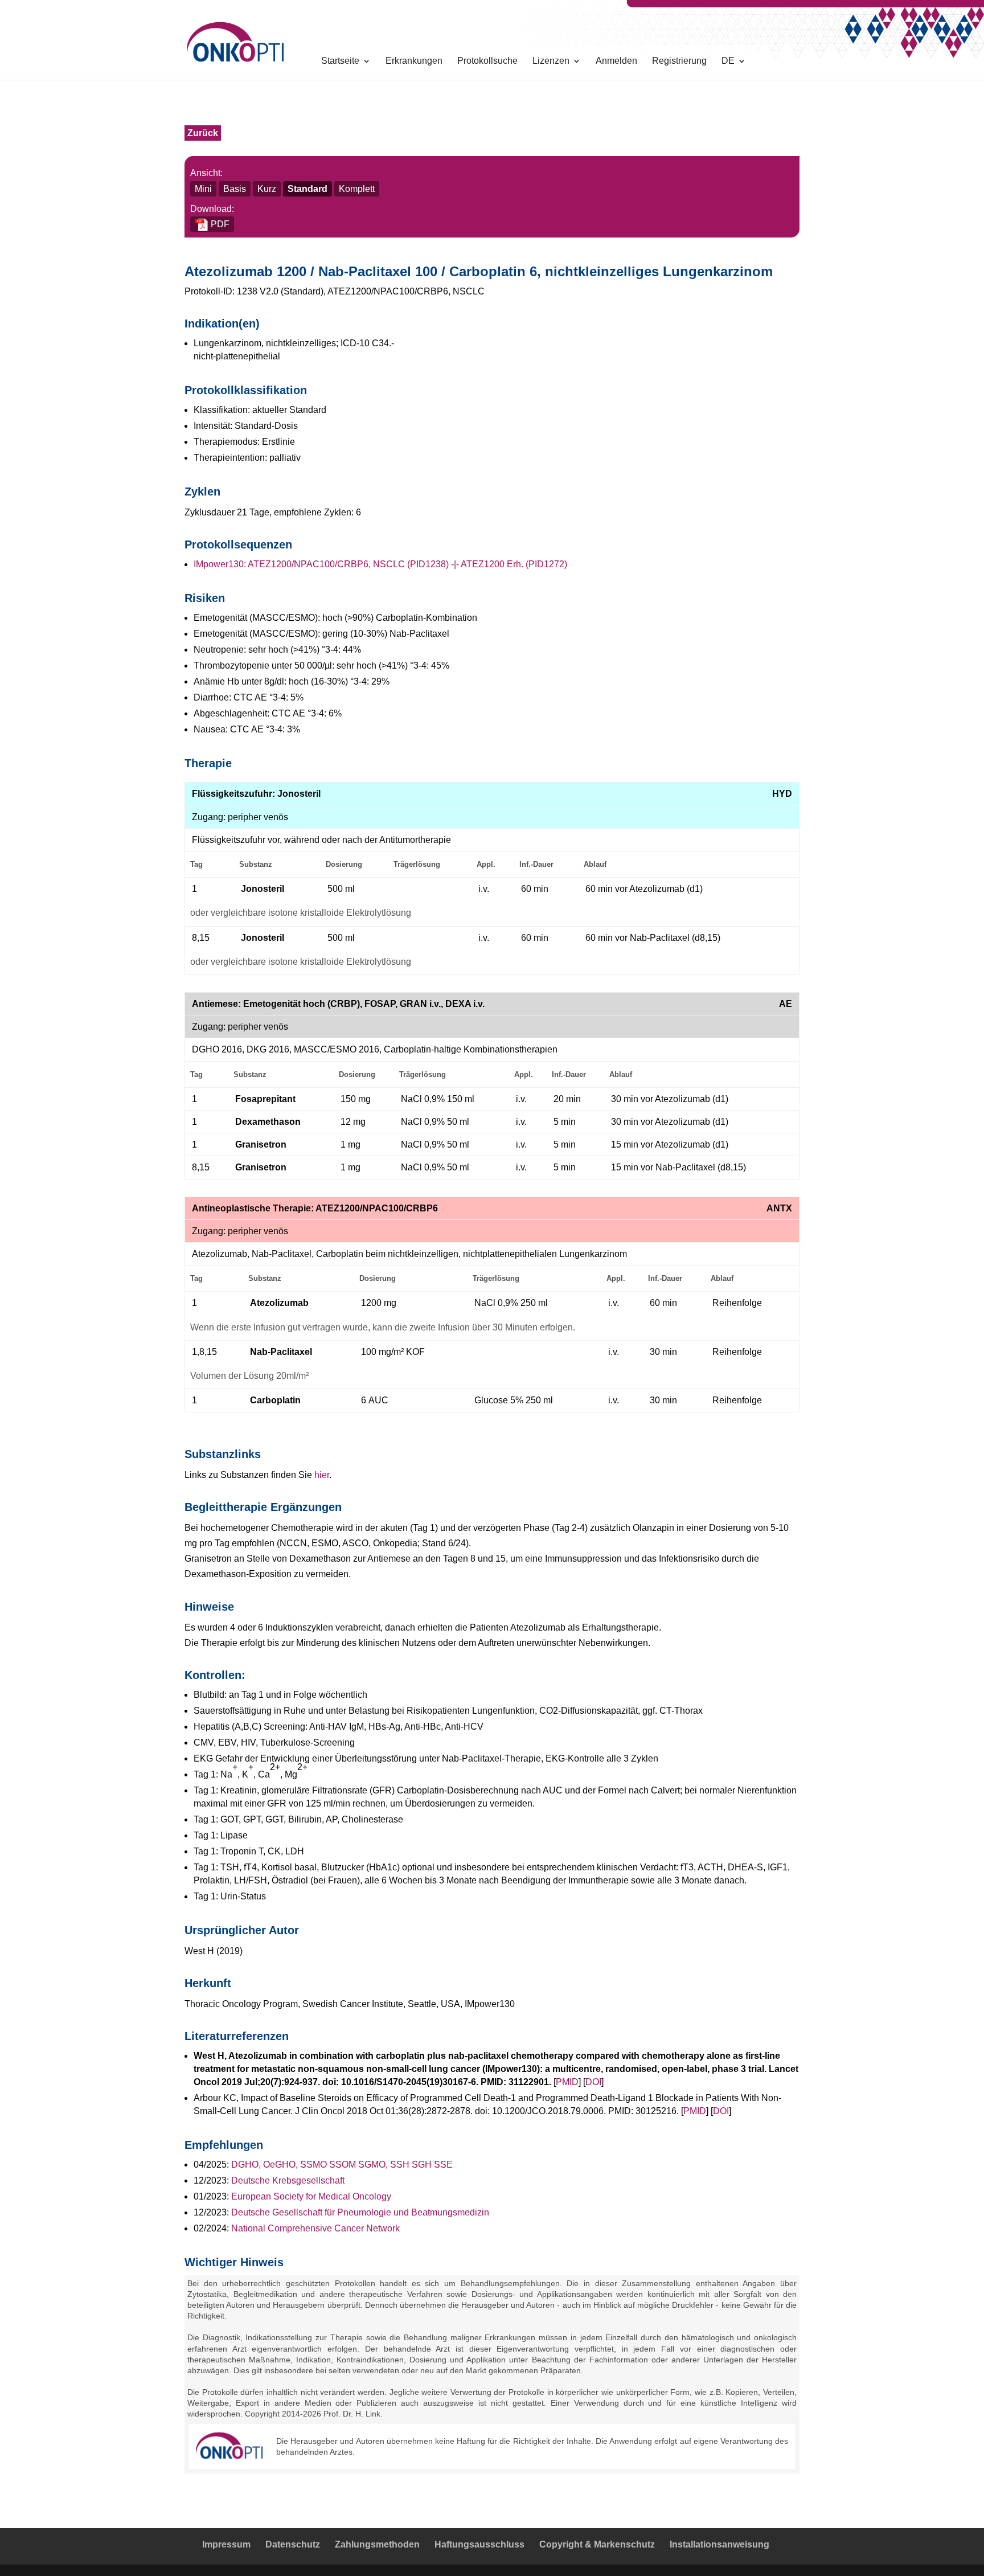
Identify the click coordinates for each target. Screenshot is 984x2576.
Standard (307, 189)
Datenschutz (293, 2544)
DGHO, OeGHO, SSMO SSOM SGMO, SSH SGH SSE (342, 2165)
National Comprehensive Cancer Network (315, 2228)
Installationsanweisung (719, 2544)
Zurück (203, 133)
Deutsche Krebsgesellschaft (288, 2180)
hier (322, 1475)
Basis (235, 189)
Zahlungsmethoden (377, 2544)
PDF (219, 224)
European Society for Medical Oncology (311, 2196)
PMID (567, 2082)
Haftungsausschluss (479, 2544)
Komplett (357, 189)
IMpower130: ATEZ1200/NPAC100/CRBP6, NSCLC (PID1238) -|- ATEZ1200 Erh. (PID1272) (380, 564)
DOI (593, 2082)
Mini (203, 189)
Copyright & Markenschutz (597, 2544)
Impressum (226, 2544)
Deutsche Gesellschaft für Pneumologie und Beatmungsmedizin (360, 2212)
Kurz (267, 189)
